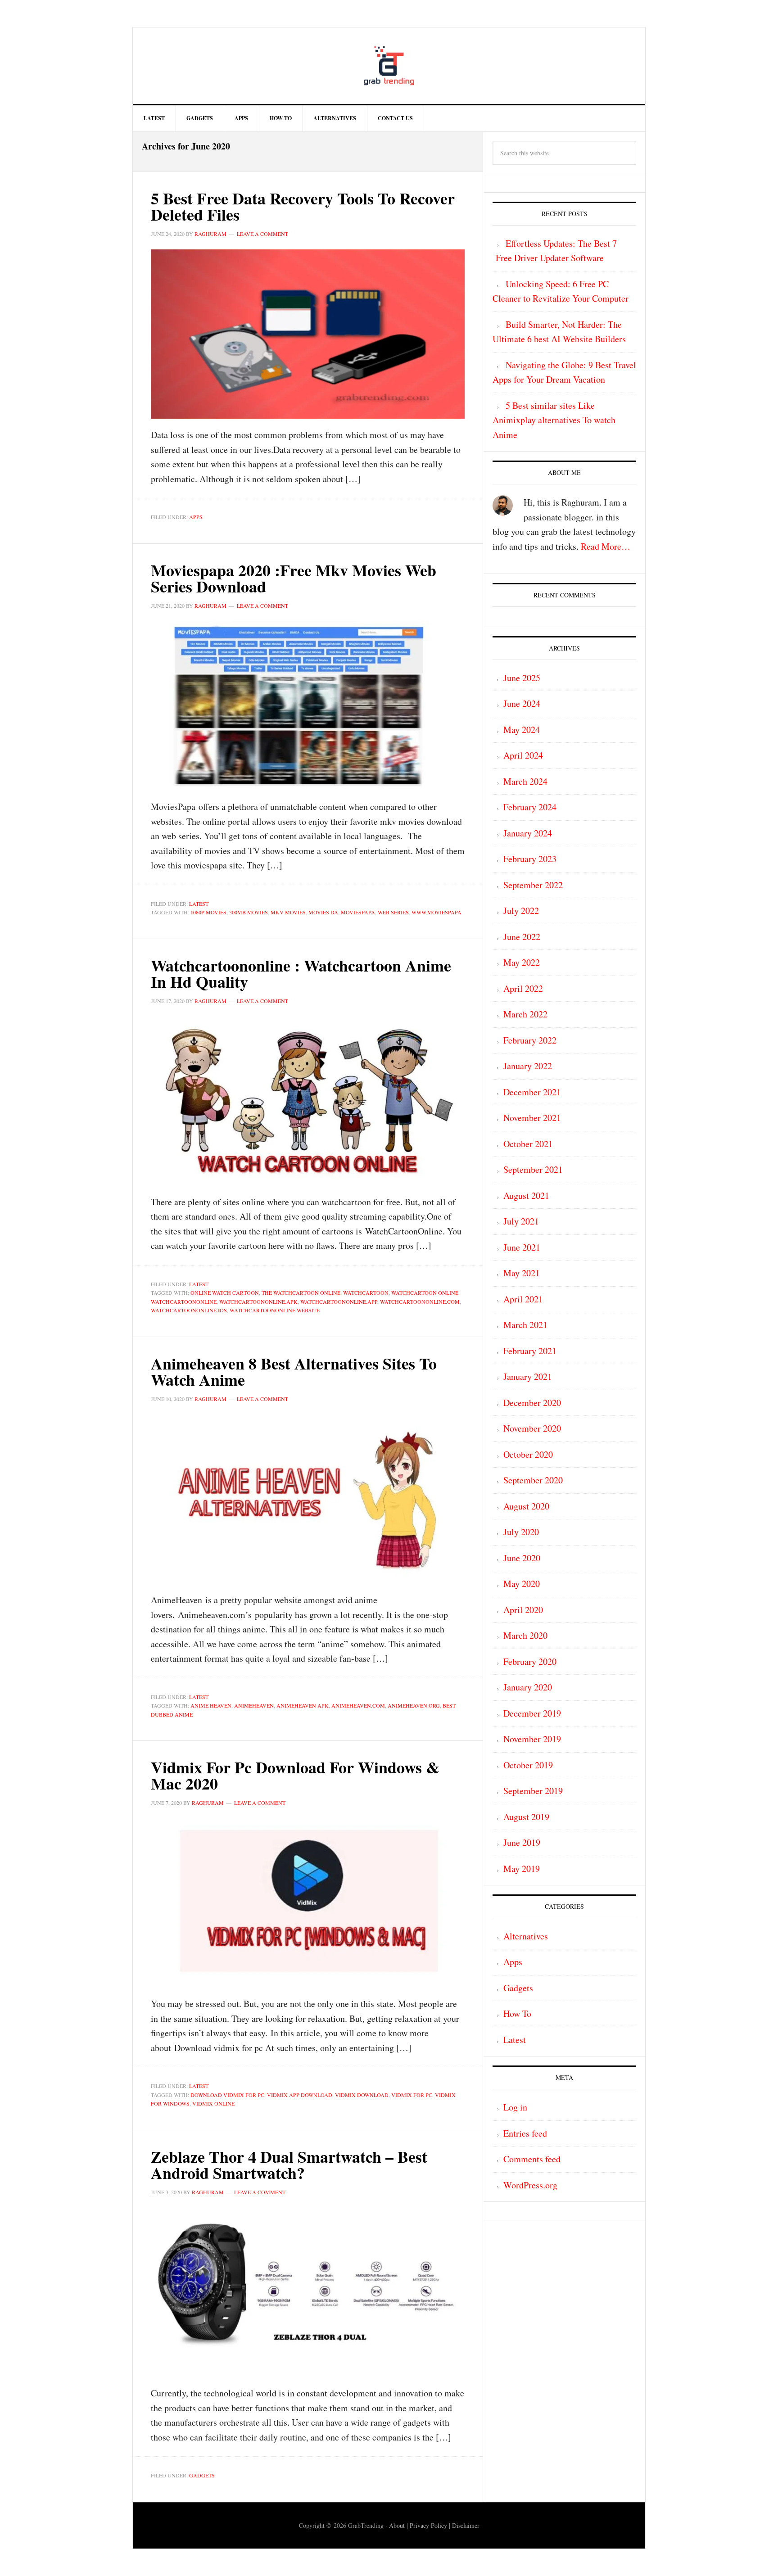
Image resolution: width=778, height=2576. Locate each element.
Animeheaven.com (358, 1705)
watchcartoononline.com (420, 1302)
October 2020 (528, 1454)
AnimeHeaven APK (303, 1705)
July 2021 (521, 1221)
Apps (196, 517)
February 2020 (530, 1661)
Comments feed (532, 2159)
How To (517, 2013)
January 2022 (528, 1066)
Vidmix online (213, 2103)
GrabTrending (389, 66)
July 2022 (521, 911)
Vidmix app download (300, 2095)
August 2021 (526, 1195)
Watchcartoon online (425, 1293)
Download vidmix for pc (227, 2095)
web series (393, 912)
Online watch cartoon (225, 1293)
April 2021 (523, 1299)
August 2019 (526, 1817)
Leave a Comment (262, 234)
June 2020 (522, 1558)
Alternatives (526, 1936)
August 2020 (526, 1506)
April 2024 (523, 755)
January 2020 (528, 1687)
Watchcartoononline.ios (189, 1310)
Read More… (606, 546)
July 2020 (521, 1532)
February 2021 (530, 1351)
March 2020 (525, 1635)
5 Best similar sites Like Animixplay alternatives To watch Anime (554, 420)
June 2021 (522, 1247)
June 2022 (522, 937)
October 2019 (528, 1765)
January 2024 (528, 833)
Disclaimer (466, 2525)
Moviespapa (358, 912)
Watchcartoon (366, 1293)
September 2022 (533, 885)
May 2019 (522, 1869)
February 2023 (530, 859)
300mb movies (249, 912)
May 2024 (522, 730)
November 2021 (532, 1118)
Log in (515, 2107)
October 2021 (528, 1144)
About (397, 2525)
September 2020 (533, 1480)
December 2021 (532, 1092)
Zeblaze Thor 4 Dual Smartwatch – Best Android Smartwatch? (289, 2165)
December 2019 (532, 1713)
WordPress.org (530, 2185)
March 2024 (525, 781)
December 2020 (532, 1403)
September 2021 (533, 1169)
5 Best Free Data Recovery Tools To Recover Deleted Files (303, 206)
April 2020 (523, 1610)
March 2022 (525, 1014)
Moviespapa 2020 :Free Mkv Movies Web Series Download (294, 578)
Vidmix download (362, 2095)
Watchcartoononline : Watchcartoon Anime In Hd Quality (301, 973)
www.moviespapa (436, 912)
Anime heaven (211, 1705)
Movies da (323, 912)
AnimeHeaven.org (414, 1705)
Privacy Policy (428, 2525)
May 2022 (522, 962)
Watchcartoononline (184, 1302)
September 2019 (533, 1791)
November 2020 (532, 1428)
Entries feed (525, 2133)
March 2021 (525, 1325)
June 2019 (522, 1842)
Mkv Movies (288, 912)
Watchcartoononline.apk (258, 1302)
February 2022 (530, 1040)
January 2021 (528, 1376)
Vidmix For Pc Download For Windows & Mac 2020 (295, 1775)
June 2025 (522, 678)
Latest (199, 904)
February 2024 (530, 807)
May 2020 (522, 1584)
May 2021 (522, 1273)
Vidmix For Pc (412, 2095)
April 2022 (523, 988)
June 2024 (522, 703)
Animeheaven (254, 1705)
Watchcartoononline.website (275, 1310)
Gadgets (202, 2475)
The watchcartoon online (301, 1293)
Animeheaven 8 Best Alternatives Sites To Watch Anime (294, 1371)
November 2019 (532, 1739)
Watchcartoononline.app (339, 1302)
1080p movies (208, 912)
